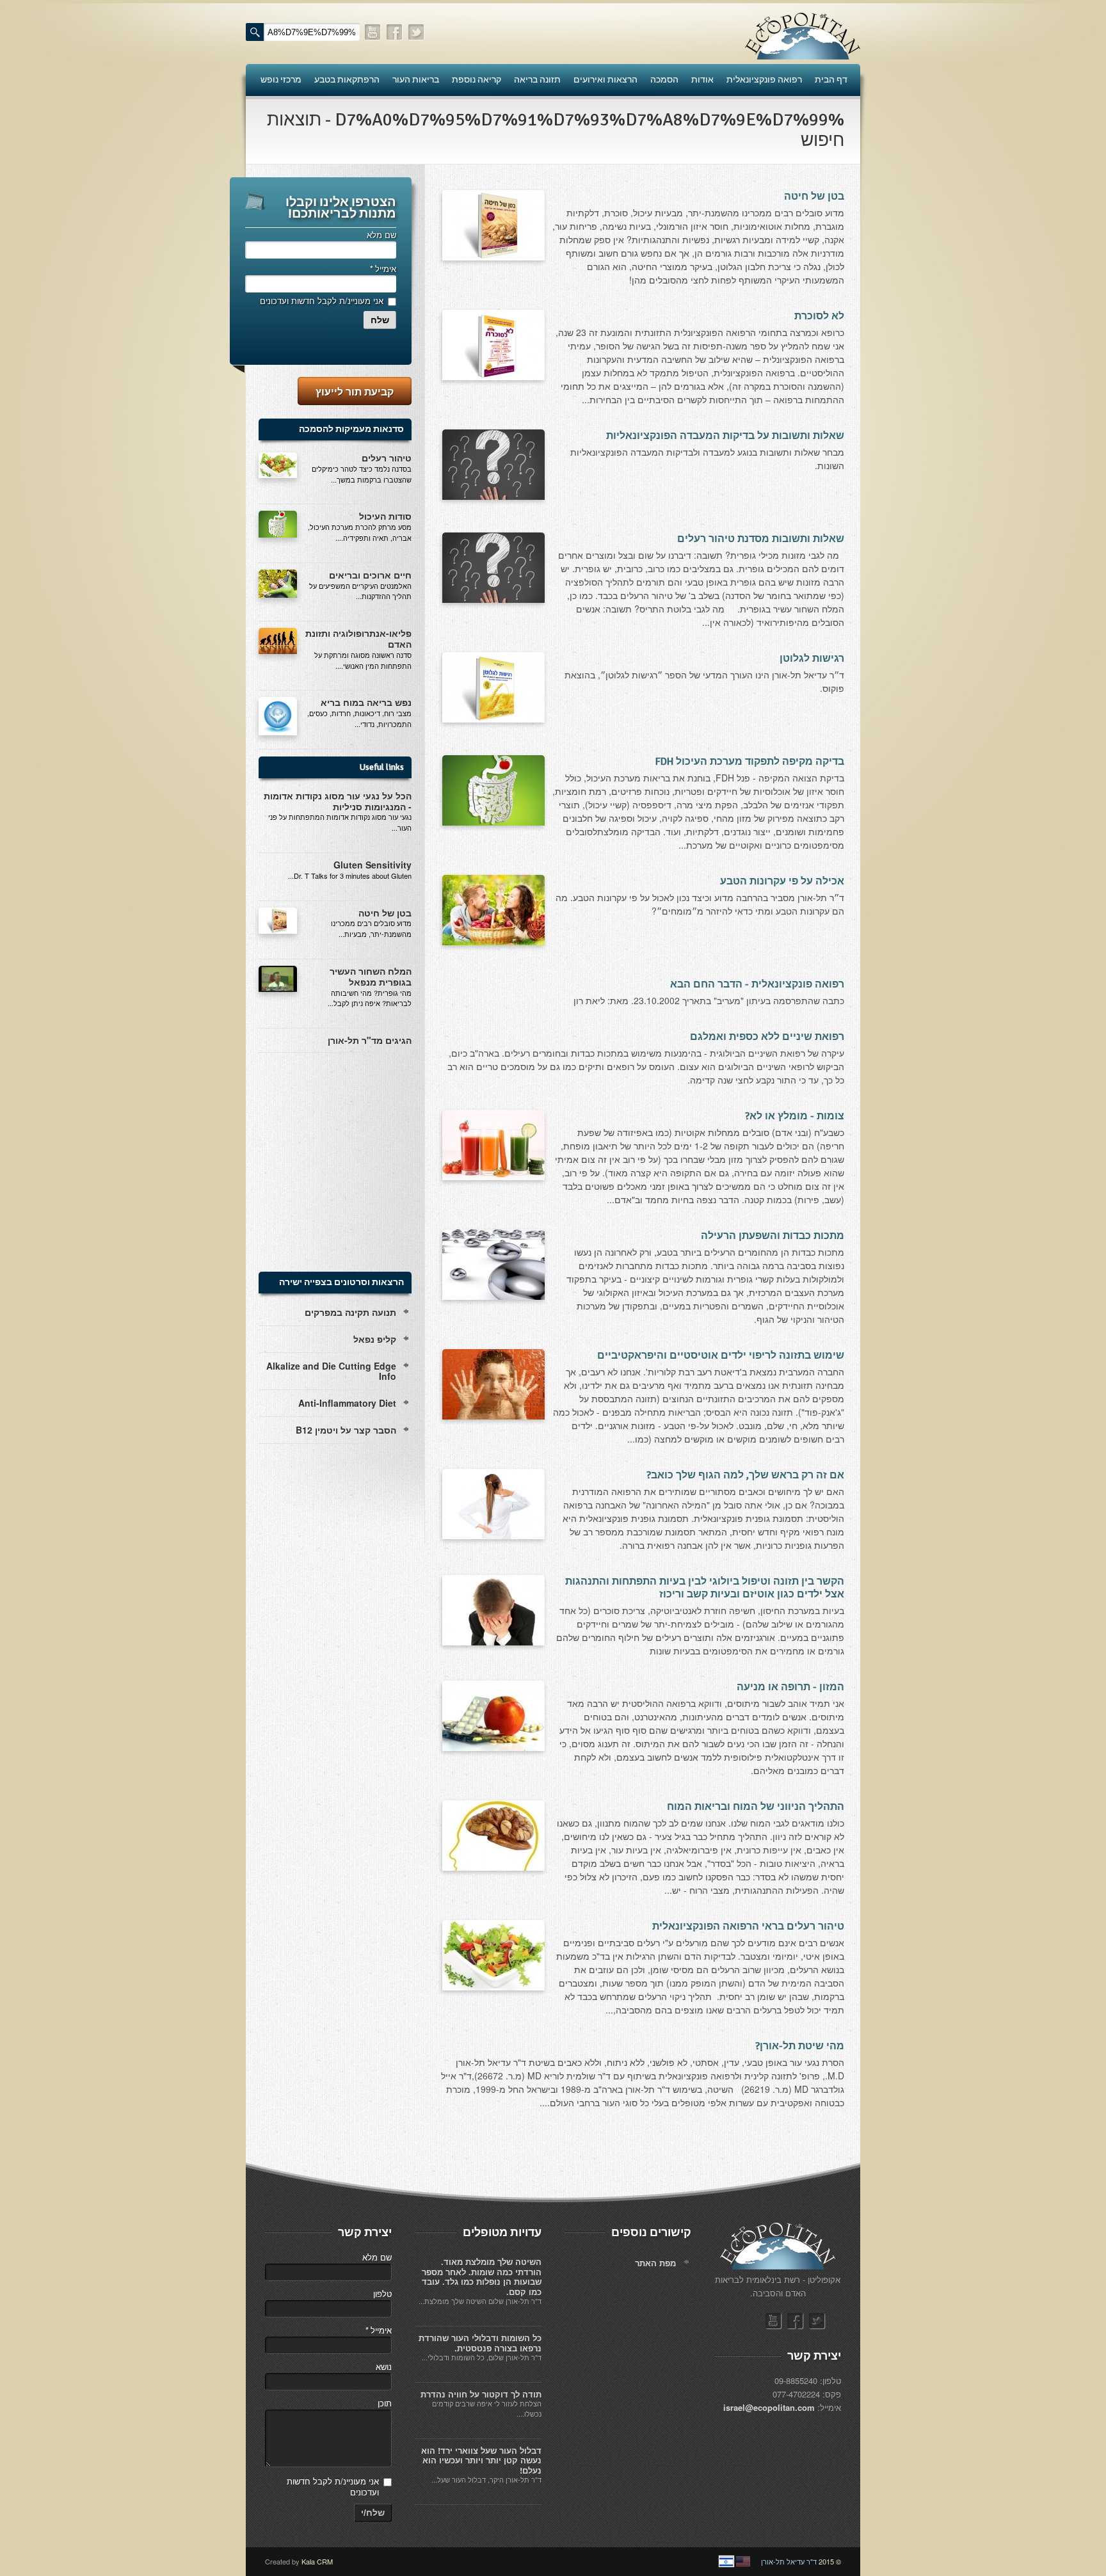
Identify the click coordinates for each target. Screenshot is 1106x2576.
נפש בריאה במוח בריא (366, 702)
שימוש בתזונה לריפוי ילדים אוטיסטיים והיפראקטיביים (721, 1356)
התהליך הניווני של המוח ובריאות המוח (756, 1807)
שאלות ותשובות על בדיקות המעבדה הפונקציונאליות (725, 436)
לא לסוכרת (819, 316)
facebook (395, 32)
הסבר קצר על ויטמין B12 (346, 1430)
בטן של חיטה (814, 196)
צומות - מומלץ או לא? (795, 1116)
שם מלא (381, 235)
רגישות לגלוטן (812, 659)
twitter (417, 32)
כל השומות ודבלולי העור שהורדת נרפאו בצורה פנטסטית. (480, 2343)
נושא (384, 2366)
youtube (373, 32)
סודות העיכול (385, 516)
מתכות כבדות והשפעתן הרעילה (773, 1236)
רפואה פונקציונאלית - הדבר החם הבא (757, 984)
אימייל (383, 268)
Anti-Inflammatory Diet (347, 1403)
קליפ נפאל (375, 1339)
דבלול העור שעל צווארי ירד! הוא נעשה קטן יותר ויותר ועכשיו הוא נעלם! (481, 2460)
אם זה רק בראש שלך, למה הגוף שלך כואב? (745, 1475)
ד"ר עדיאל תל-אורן (789, 2561)
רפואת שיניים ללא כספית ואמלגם (767, 1037)
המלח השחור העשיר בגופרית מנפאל (371, 976)
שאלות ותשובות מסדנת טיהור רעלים (761, 539)
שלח (380, 320)
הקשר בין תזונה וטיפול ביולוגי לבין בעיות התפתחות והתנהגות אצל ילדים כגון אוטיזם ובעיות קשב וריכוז (705, 1588)
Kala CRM (317, 2561)
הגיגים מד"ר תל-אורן (370, 1040)
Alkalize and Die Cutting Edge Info (331, 1371)
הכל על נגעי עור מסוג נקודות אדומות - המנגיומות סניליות (338, 801)
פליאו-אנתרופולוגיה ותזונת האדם (358, 638)
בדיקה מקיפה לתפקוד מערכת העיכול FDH (750, 762)
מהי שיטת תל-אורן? (800, 2046)
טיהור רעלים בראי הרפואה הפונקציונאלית (748, 1926)
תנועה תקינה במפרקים (350, 1312)
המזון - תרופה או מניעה (790, 1687)
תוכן (385, 2403)
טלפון (382, 2293)
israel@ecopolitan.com (769, 2407)
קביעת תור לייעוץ (355, 391)
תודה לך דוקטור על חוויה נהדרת (481, 2394)
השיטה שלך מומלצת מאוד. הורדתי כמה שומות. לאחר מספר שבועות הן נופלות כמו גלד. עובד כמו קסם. (482, 2276)
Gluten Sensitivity (373, 865)
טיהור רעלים (387, 458)
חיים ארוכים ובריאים (370, 575)
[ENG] (743, 2561)
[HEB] (726, 2561)
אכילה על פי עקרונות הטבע (782, 881)
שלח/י (373, 2513)
